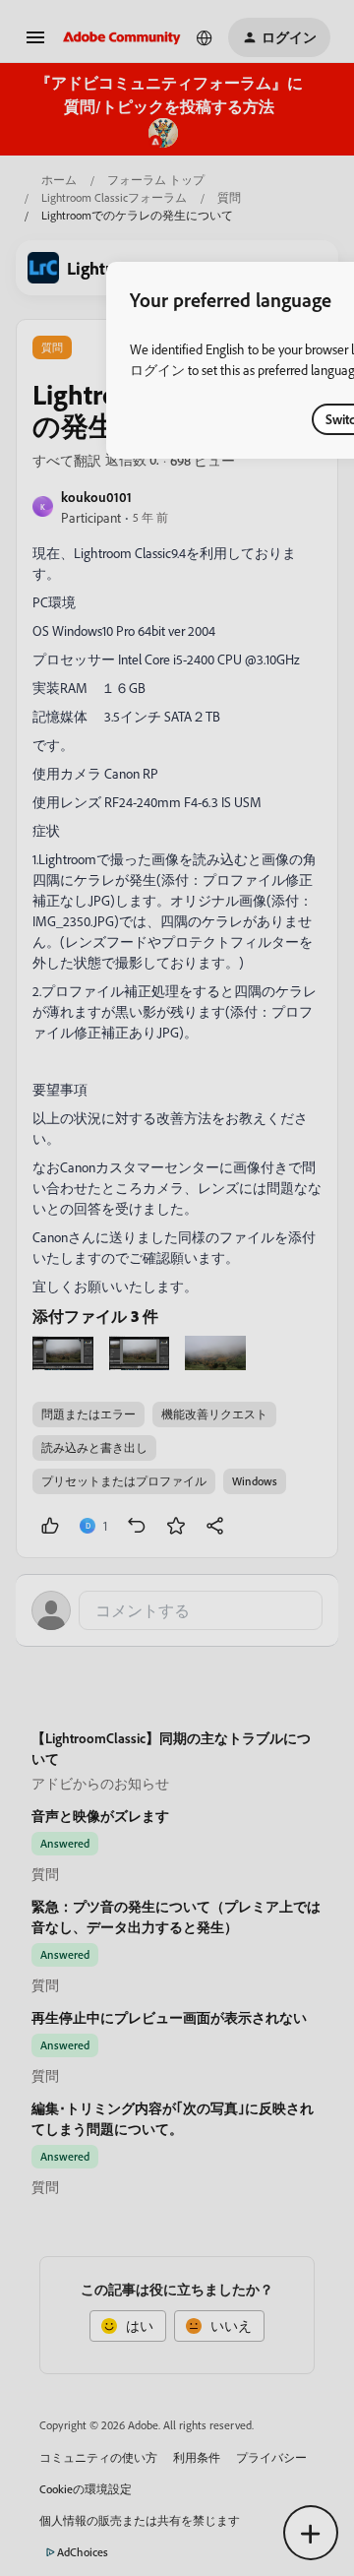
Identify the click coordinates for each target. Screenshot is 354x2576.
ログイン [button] (157, 370)
